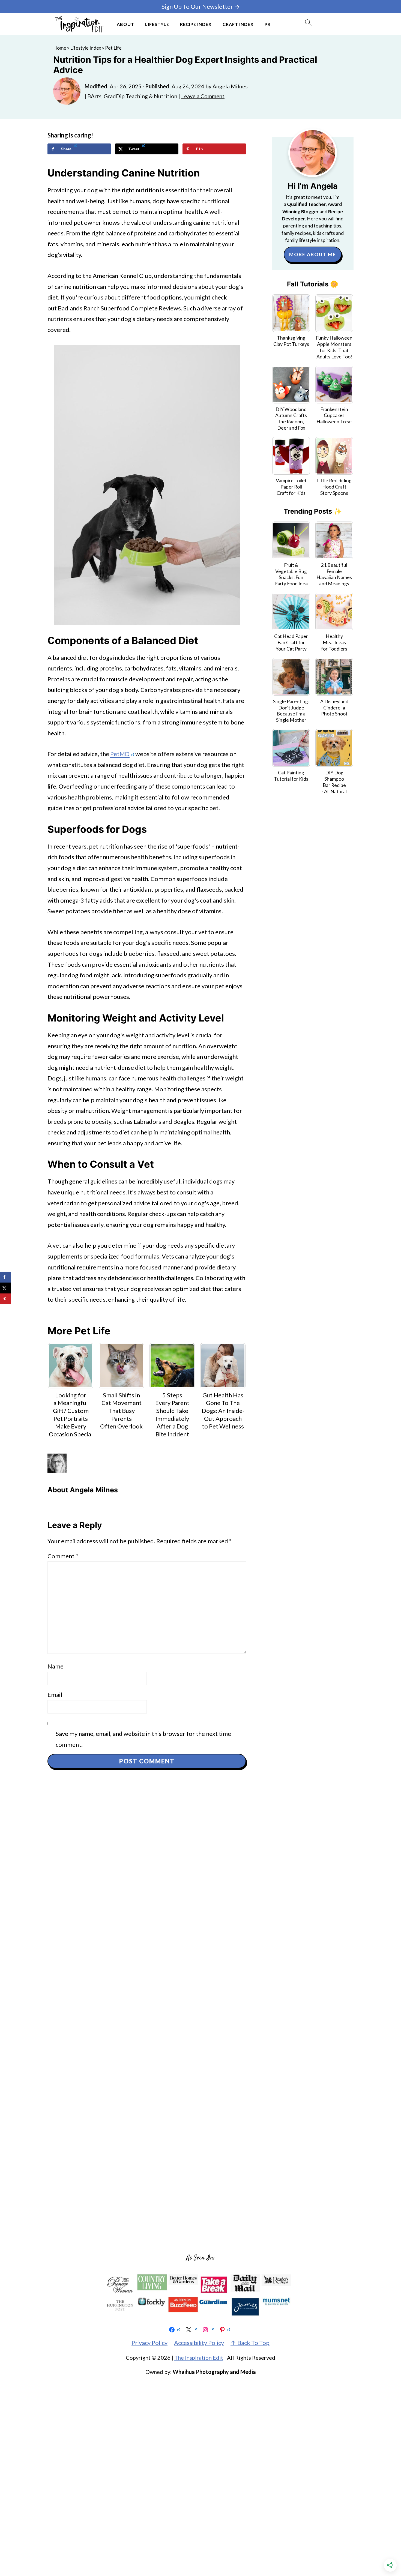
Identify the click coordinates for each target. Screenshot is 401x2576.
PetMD (120, 754)
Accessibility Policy (199, 2343)
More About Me (313, 254)
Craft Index (238, 24)
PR (268, 24)
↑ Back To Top (250, 2343)
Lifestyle (157, 24)
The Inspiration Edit (199, 2358)
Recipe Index (196, 24)
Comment (63, 1556)
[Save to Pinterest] (5, 1299)
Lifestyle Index (86, 48)
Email (55, 1695)
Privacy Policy (149, 2343)
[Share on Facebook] (5, 1277)
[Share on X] (5, 1288)
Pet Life (113, 48)
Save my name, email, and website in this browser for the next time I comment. (145, 1739)
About (125, 24)
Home (60, 48)
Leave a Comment (203, 96)
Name (56, 1666)
